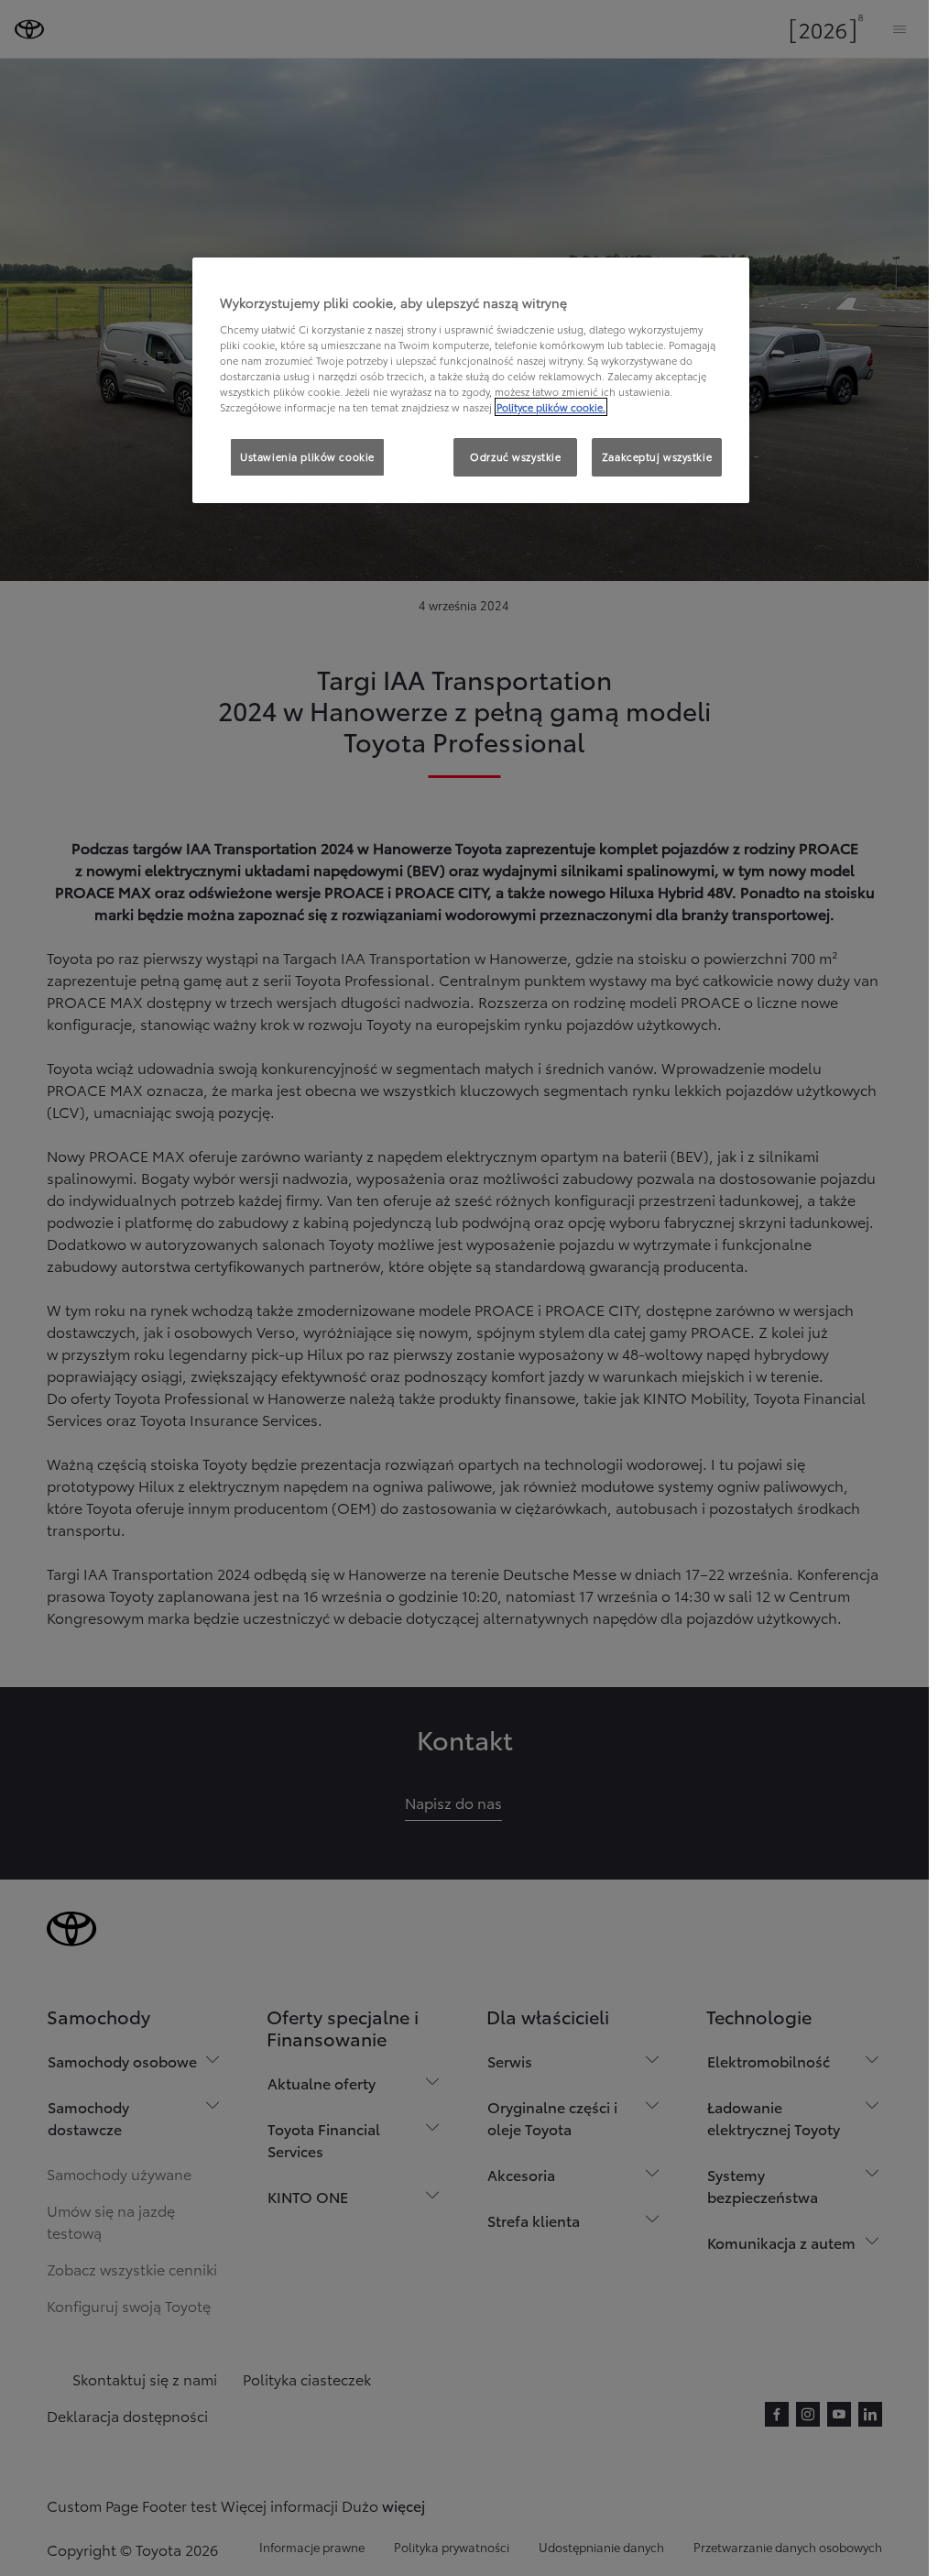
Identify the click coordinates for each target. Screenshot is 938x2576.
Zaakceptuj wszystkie (657, 456)
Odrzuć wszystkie (515, 456)
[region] (471, 380)
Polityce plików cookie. (551, 407)
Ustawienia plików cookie (307, 456)
